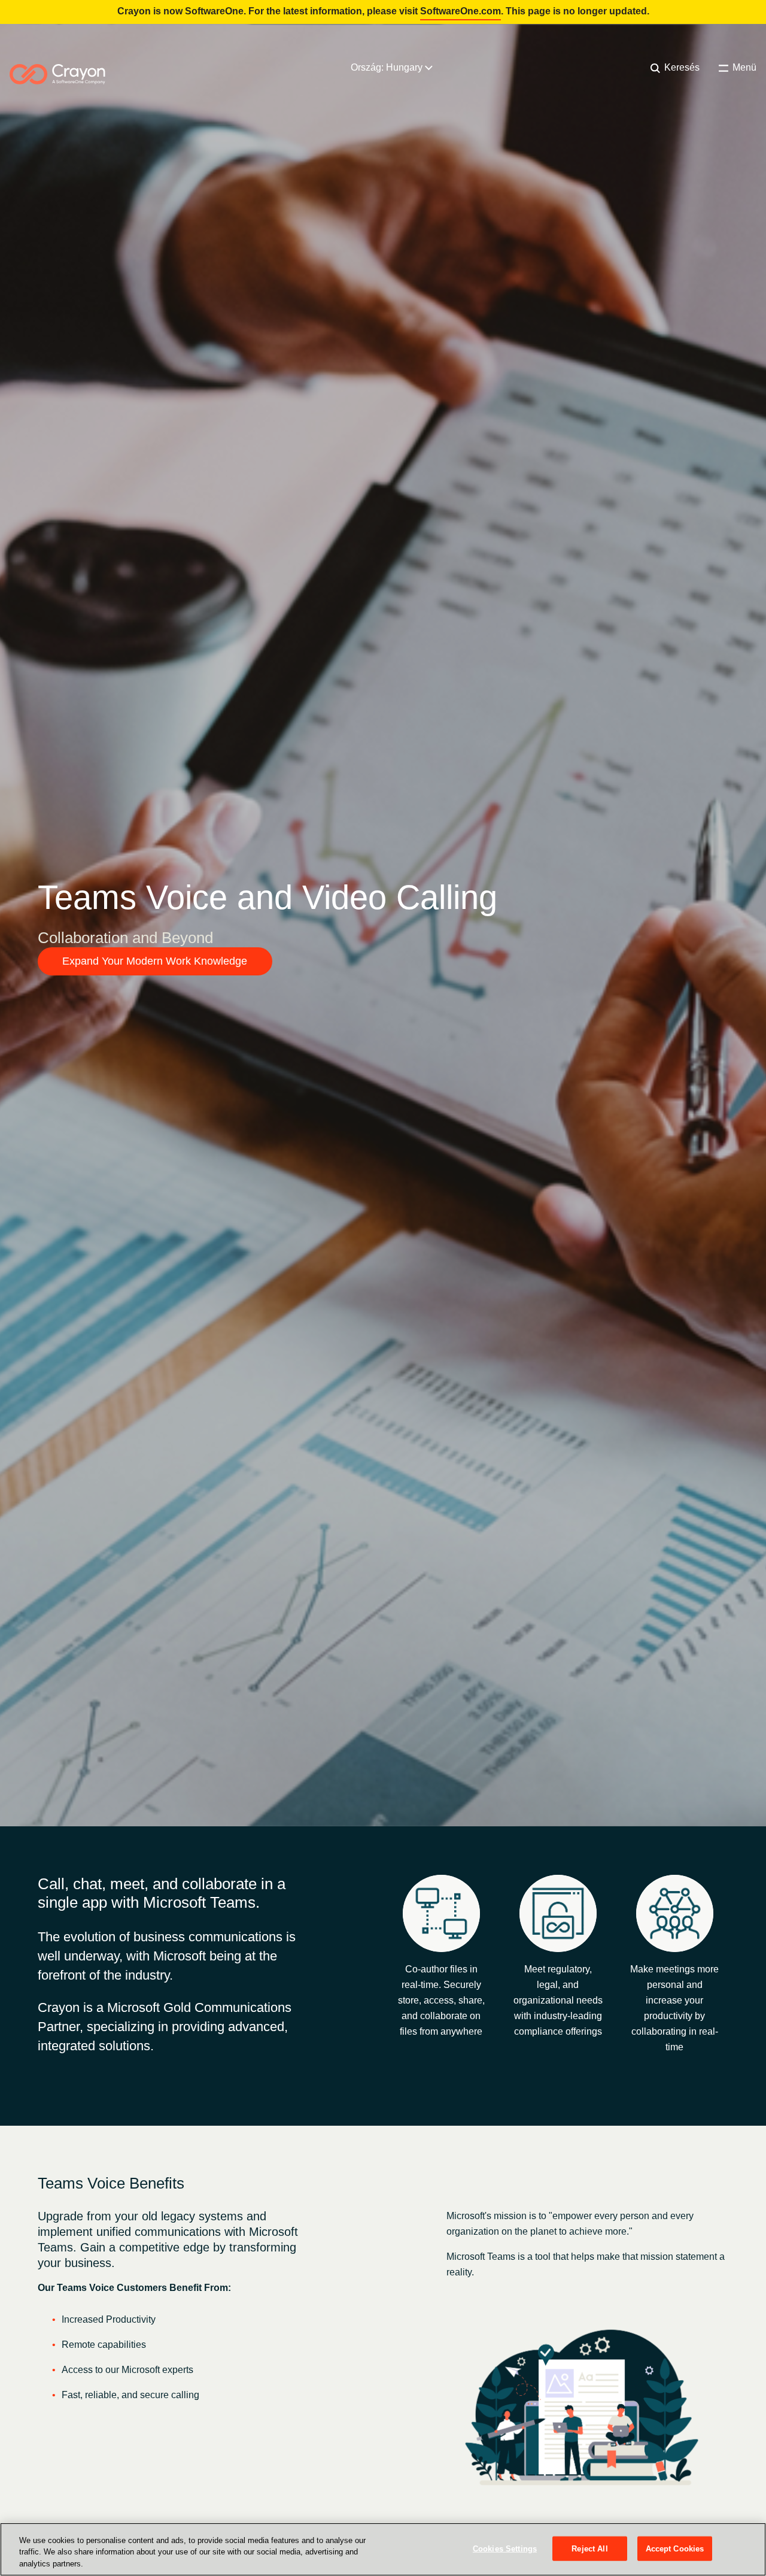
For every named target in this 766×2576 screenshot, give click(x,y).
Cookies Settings (505, 2548)
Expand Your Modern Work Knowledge (155, 961)
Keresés (681, 67)
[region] (383, 2549)
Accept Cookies (675, 2548)
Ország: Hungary (388, 67)
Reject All (589, 2548)
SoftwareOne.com (460, 11)
